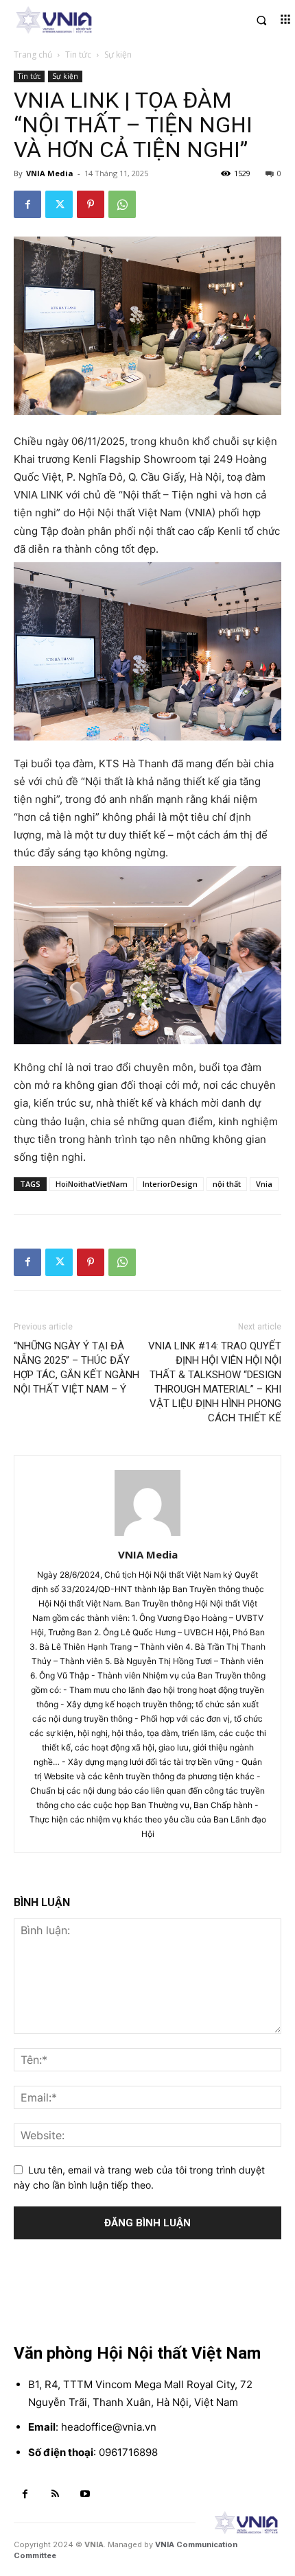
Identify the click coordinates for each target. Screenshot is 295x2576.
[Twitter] (59, 204)
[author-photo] (147, 1536)
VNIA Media (50, 173)
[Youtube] (85, 2494)
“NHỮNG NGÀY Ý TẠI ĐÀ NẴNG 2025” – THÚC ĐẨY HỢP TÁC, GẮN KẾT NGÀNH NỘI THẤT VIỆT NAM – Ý (76, 1368)
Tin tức (78, 55)
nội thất (227, 1184)
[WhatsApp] (122, 204)
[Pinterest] (91, 204)
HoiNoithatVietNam (92, 1184)
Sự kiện (118, 55)
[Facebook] (27, 204)
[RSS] (56, 2494)
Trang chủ (33, 55)
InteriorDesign (170, 1184)
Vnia (264, 1184)
